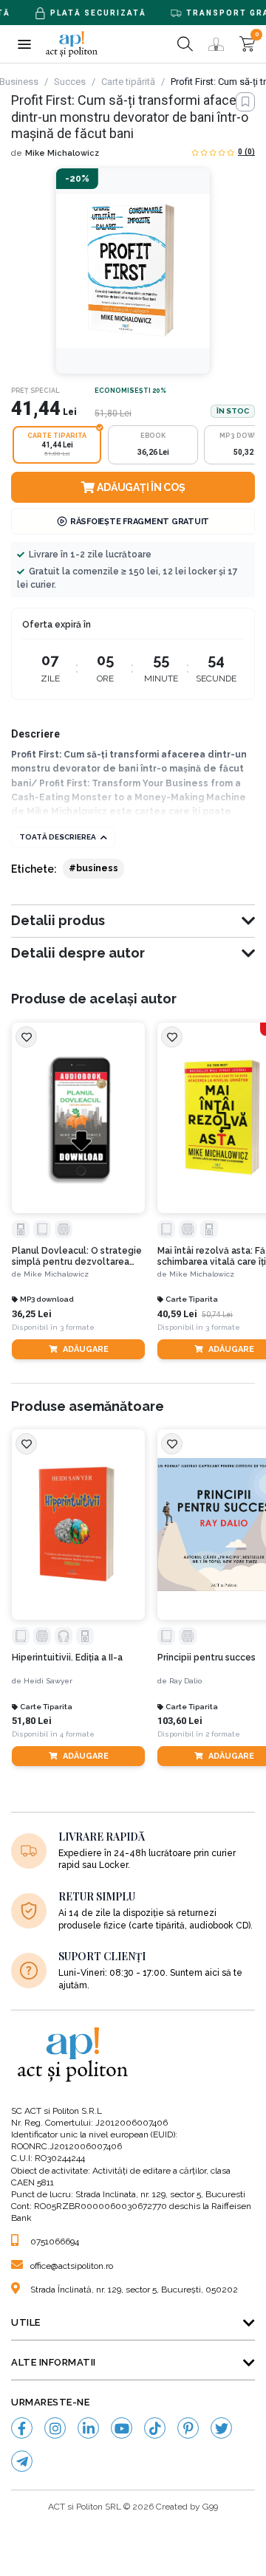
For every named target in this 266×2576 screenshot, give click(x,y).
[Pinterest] (188, 2428)
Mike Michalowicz (62, 153)
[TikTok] (155, 2428)
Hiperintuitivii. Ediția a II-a (67, 1658)
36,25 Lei (32, 1314)
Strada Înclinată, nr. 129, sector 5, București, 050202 (134, 2290)
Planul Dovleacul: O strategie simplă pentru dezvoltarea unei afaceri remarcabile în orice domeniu (77, 1256)
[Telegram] (22, 2461)
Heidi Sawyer (48, 1681)
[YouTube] (122, 2428)
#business (93, 868)
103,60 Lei (180, 1721)
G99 (210, 2507)
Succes (70, 82)
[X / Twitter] (221, 2428)
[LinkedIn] (88, 2428)
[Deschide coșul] (247, 44)
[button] (24, 44)
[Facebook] (22, 2428)
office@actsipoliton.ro (72, 2266)
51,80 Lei (32, 1721)
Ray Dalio (185, 1681)
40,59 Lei (177, 1314)
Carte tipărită (128, 82)
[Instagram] (55, 2428)
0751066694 (55, 2242)
